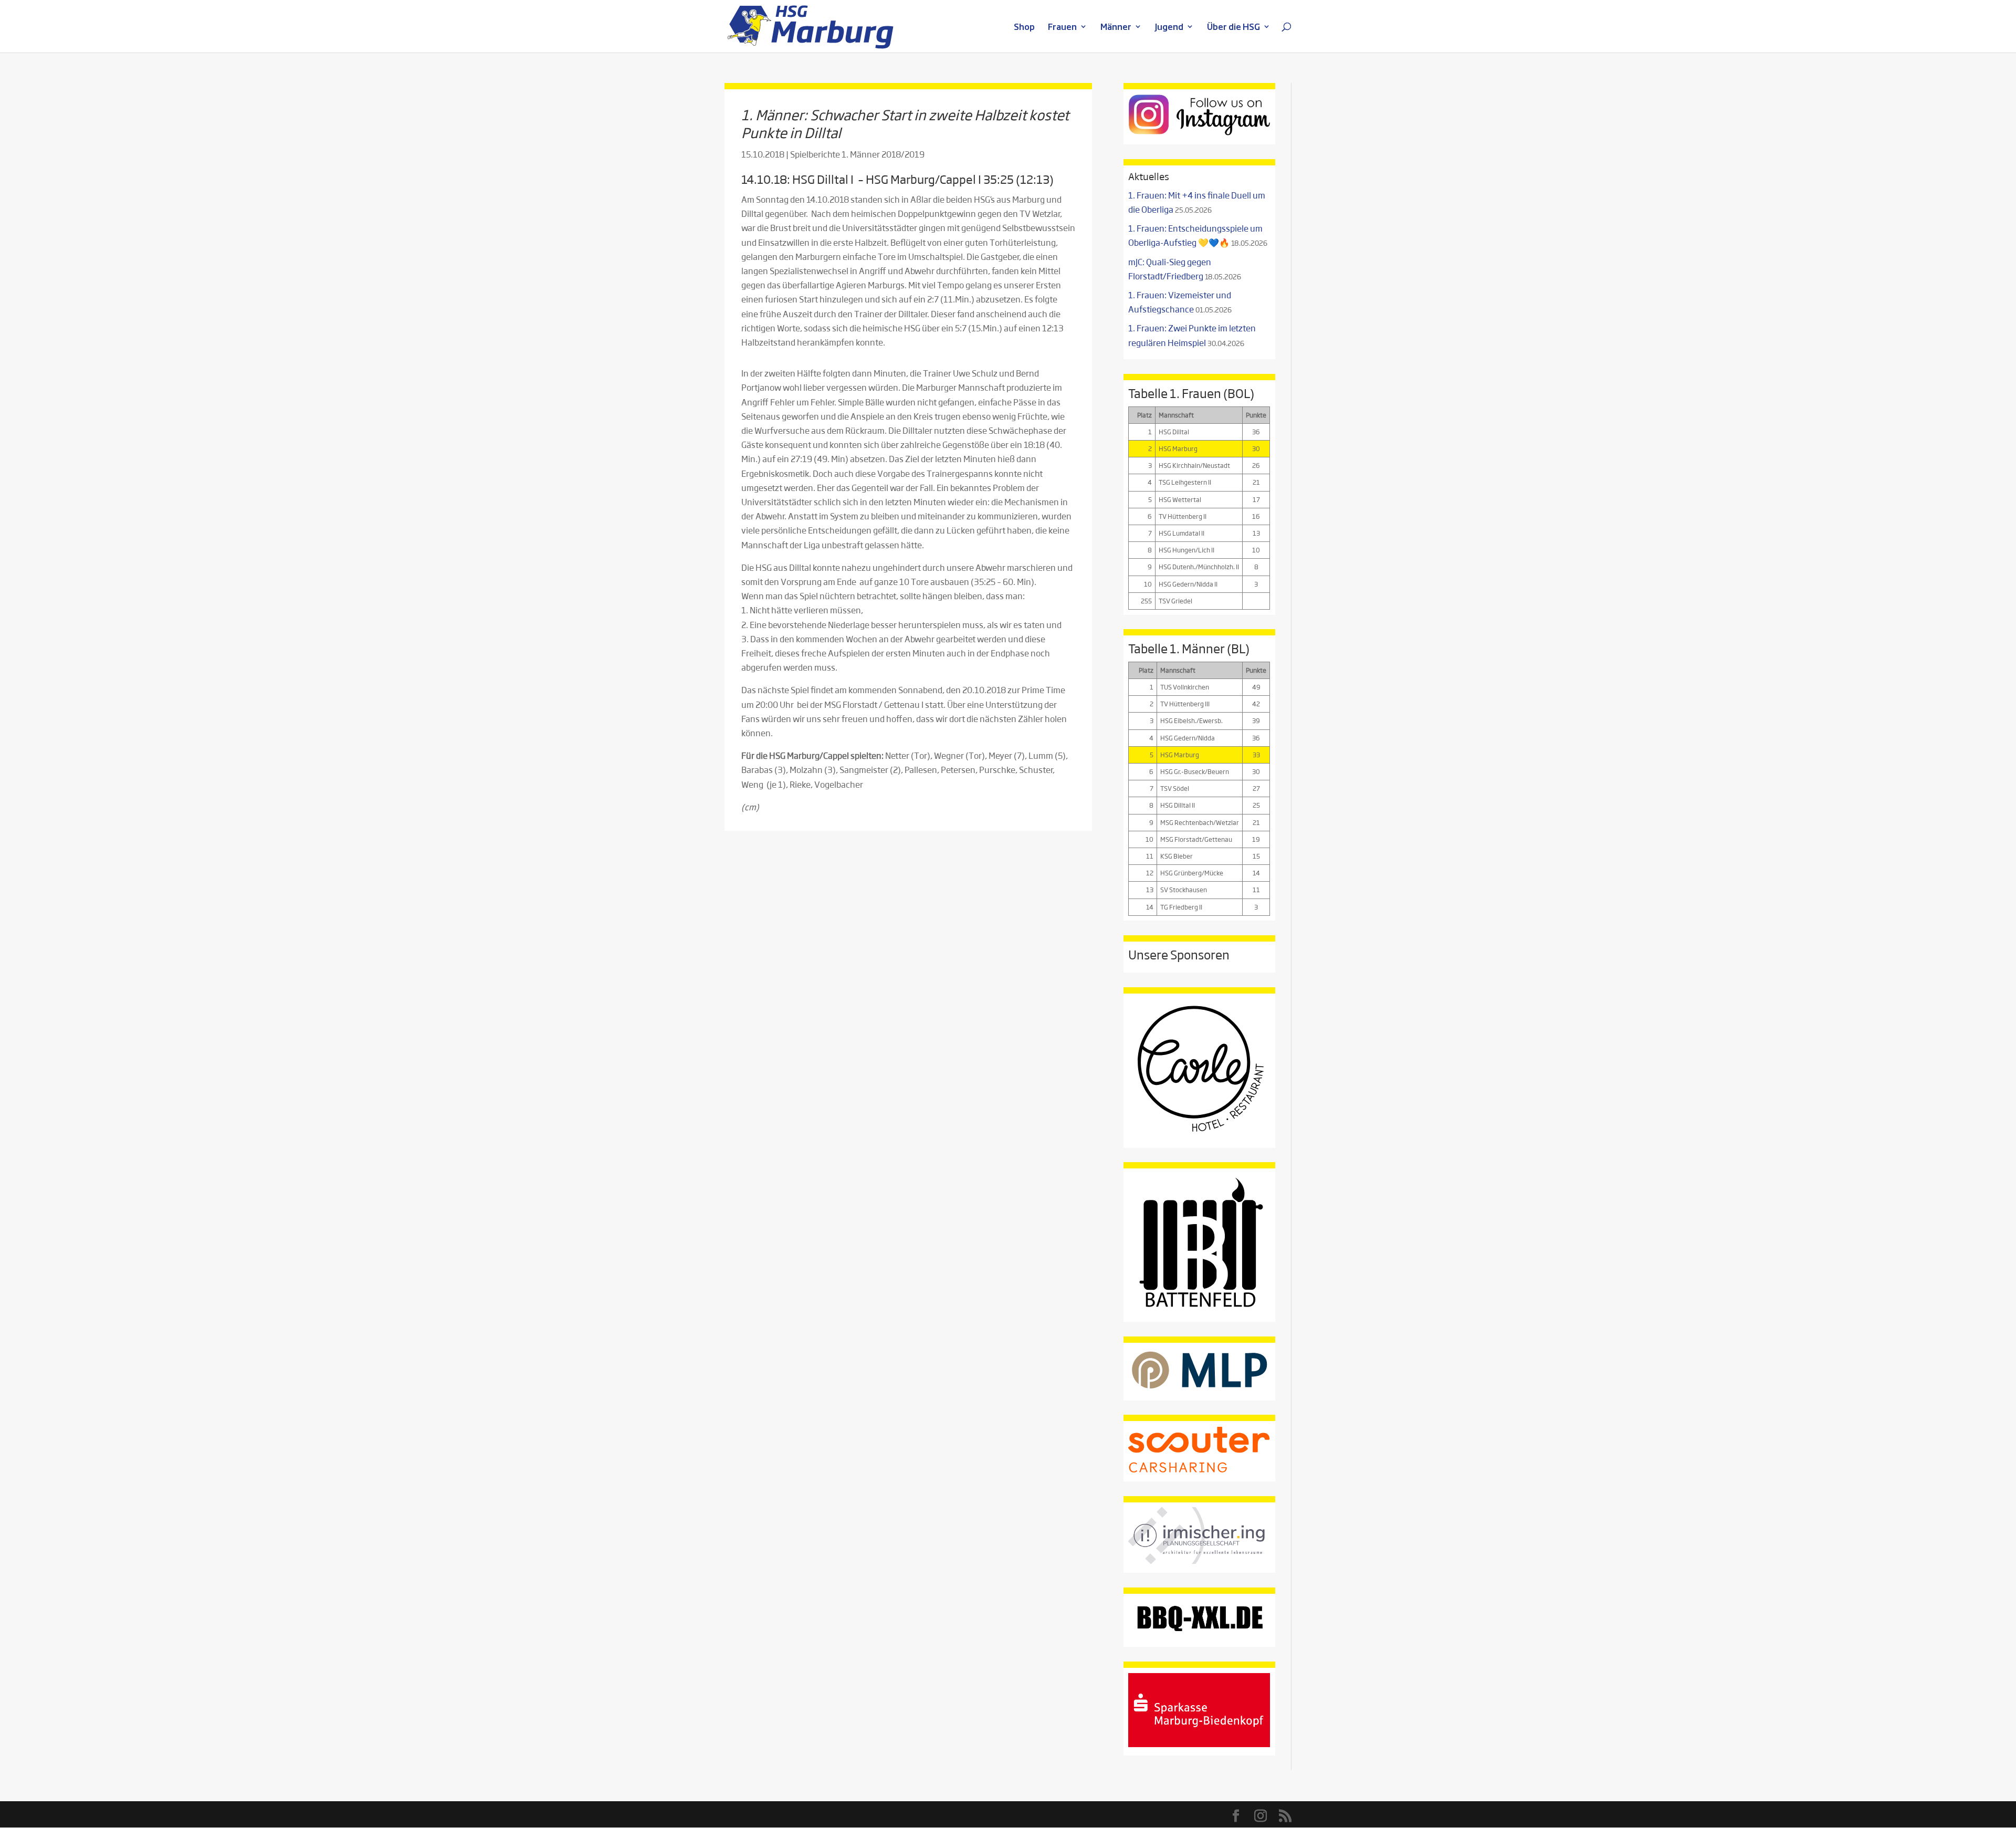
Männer (1116, 28)
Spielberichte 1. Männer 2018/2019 (857, 154)
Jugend (1169, 28)
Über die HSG (1233, 28)
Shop (1024, 28)
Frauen (1062, 28)
